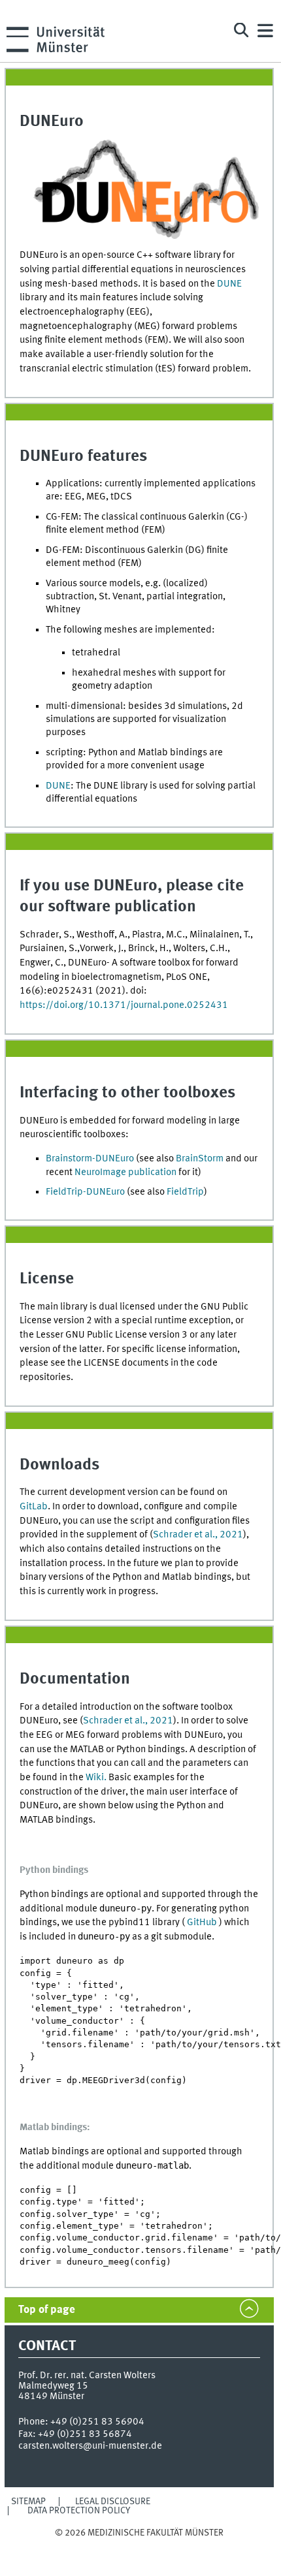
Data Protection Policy (79, 2511)
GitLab (34, 1507)
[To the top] (139, 2546)
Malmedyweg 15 (53, 2386)
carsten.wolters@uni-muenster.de (90, 2446)
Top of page (47, 2310)
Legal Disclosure (113, 2502)
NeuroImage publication (125, 1172)
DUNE (229, 284)
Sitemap (28, 2502)
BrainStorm (200, 1159)
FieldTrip (185, 1192)
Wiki (95, 1778)
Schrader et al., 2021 (198, 1535)
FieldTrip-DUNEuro (85, 1192)
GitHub (203, 1923)
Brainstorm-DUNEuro (90, 1159)
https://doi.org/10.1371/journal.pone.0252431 (124, 1005)
